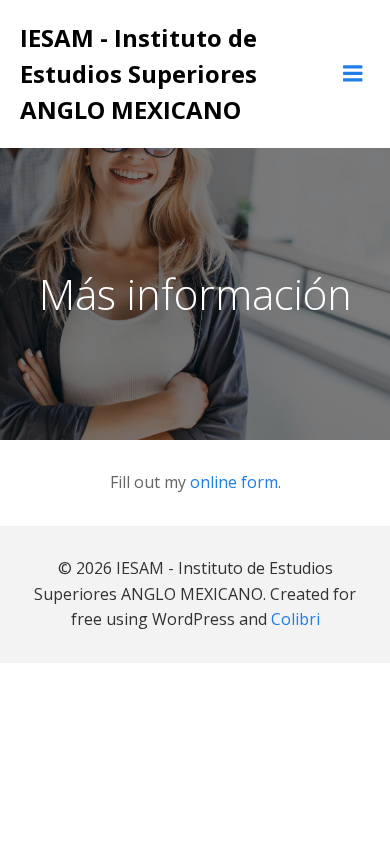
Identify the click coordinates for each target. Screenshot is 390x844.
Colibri (295, 619)
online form (234, 482)
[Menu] (353, 74)
